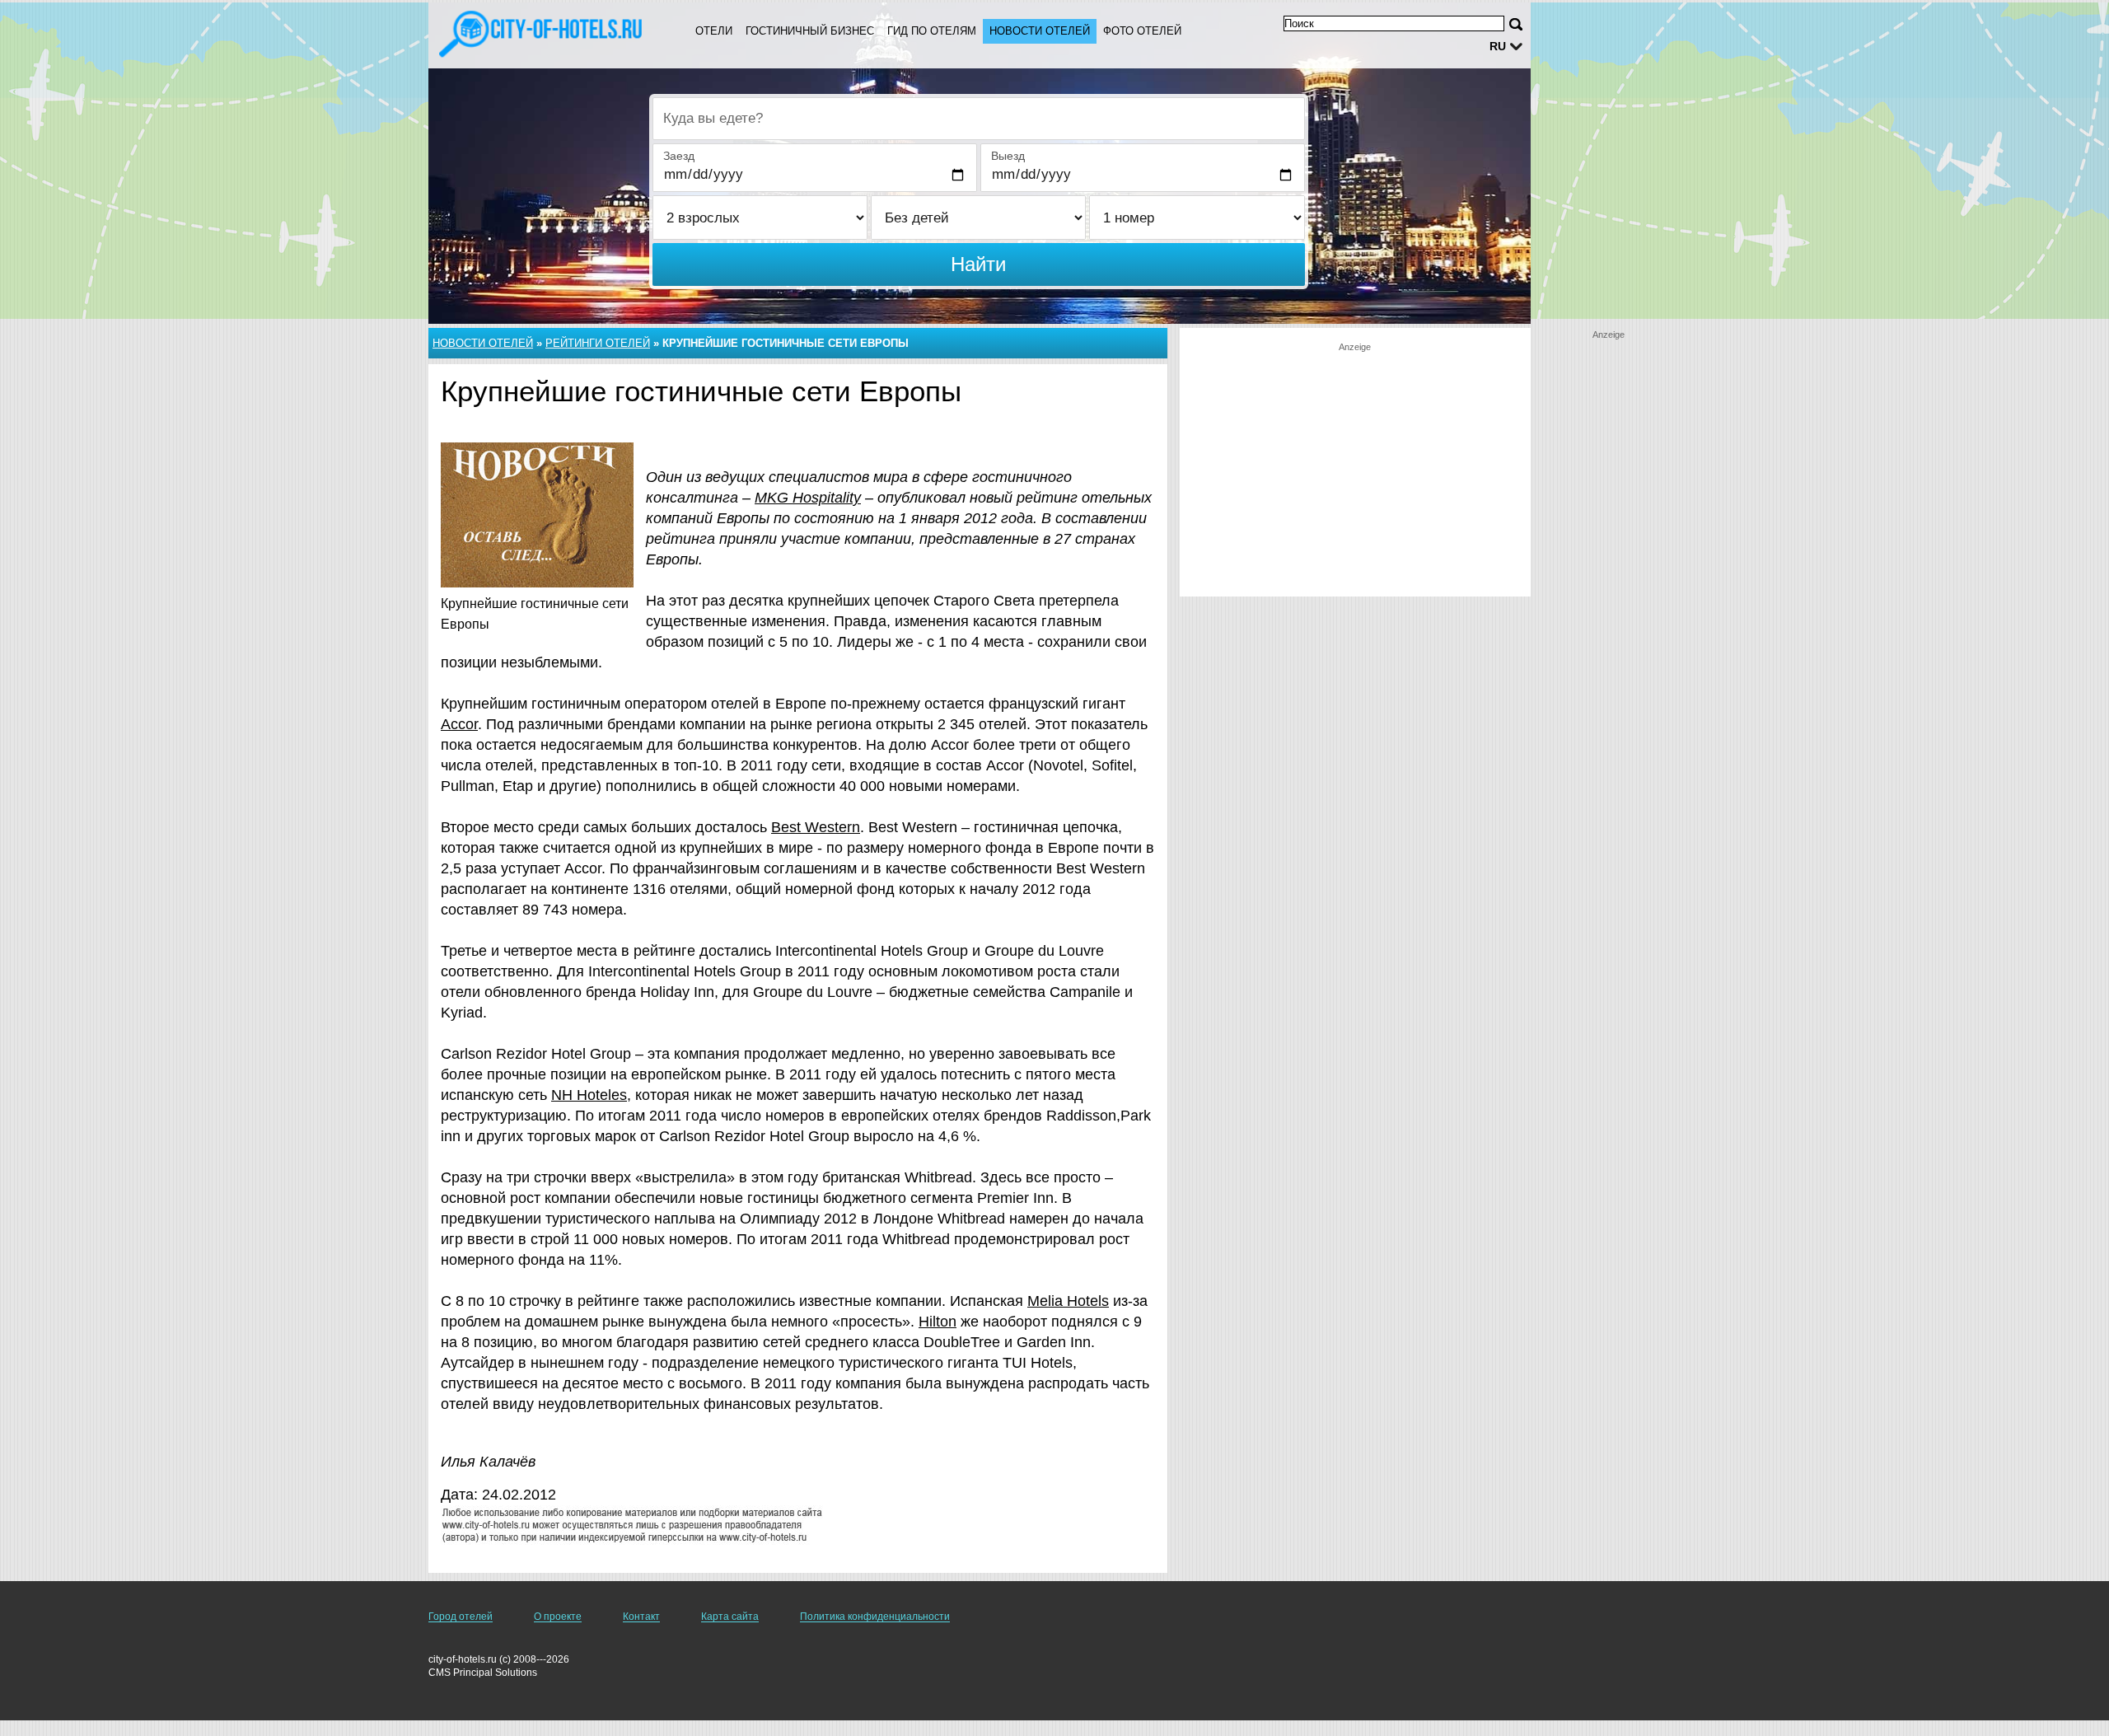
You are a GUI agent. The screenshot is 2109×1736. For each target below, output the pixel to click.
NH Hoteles (589, 1095)
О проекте (558, 1617)
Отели (714, 31)
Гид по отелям (932, 31)
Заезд (679, 156)
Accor (459, 724)
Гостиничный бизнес (810, 31)
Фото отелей (1142, 31)
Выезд (1008, 156)
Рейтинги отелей (598, 343)
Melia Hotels (1068, 1301)
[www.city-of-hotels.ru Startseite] (542, 34)
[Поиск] (1516, 24)
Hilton (938, 1322)
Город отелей (461, 1617)
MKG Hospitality (808, 498)
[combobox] (979, 119)
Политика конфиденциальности (875, 1617)
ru (1498, 46)
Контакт (641, 1617)
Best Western (816, 827)
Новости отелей (1040, 31)
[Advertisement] (1355, 469)
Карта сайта (730, 1617)
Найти (978, 264)
